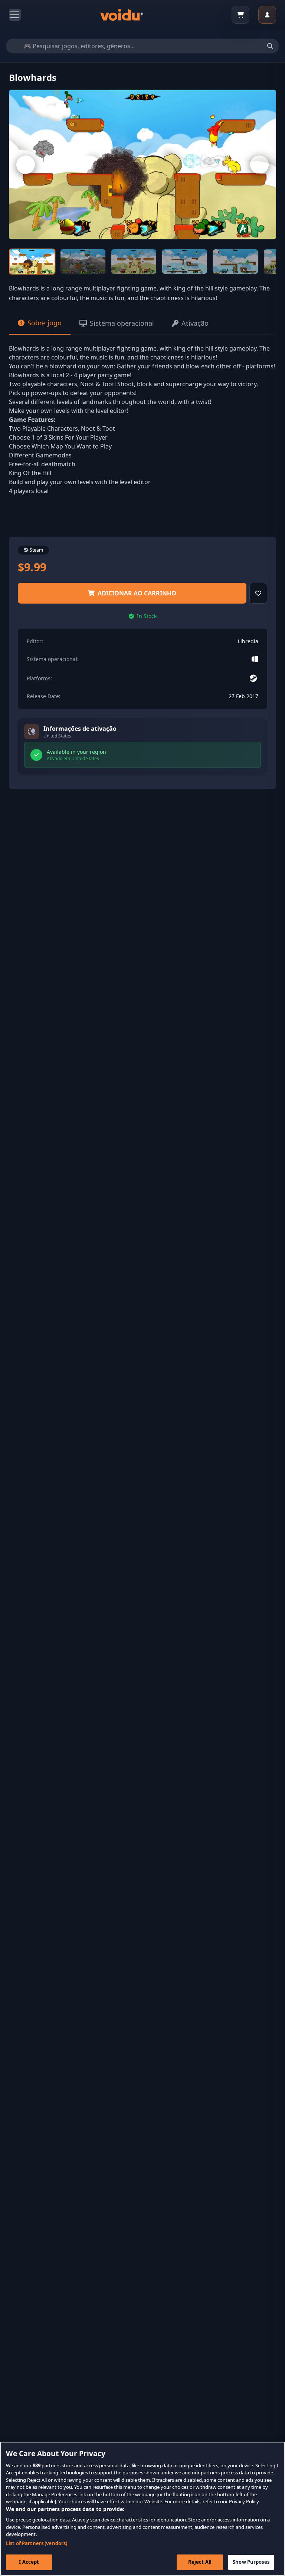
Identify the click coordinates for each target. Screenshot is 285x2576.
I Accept (29, 2562)
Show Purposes (251, 2562)
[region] (142, 2509)
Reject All (200, 2562)
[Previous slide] (26, 165)
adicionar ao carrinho (137, 593)
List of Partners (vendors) (37, 2543)
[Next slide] (259, 165)
